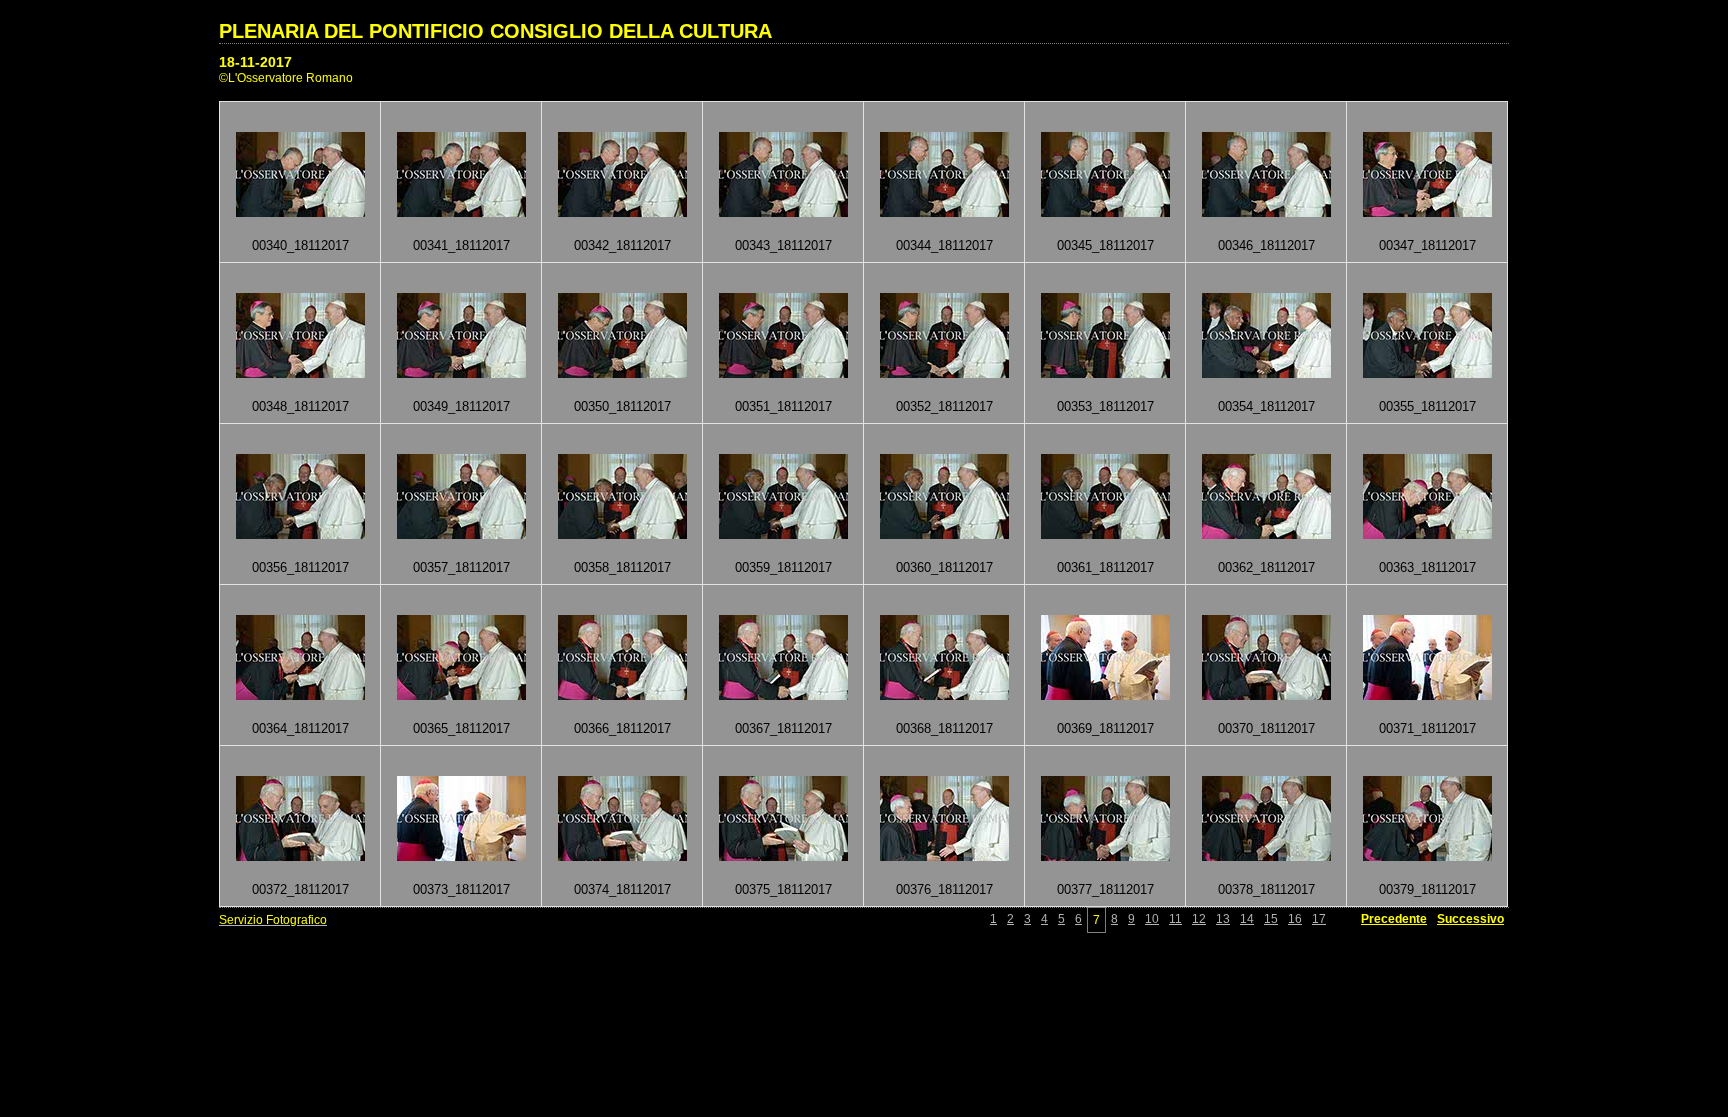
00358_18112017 (622, 567)
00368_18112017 (944, 728)
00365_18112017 (461, 728)
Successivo (1470, 919)
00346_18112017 (1266, 245)
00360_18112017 (944, 567)
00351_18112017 (783, 406)
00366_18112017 (622, 728)
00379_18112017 (1427, 889)
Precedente (1394, 919)
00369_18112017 (1105, 728)
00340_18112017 (300, 245)
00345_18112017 (1105, 245)
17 (1319, 919)
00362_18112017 (1266, 567)
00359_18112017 (783, 567)
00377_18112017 (1105, 889)
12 (1199, 919)
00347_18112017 (1427, 245)
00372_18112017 (300, 889)
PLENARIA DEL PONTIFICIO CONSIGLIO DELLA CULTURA (495, 31)
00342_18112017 (622, 245)
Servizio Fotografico (273, 920)
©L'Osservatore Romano (286, 78)
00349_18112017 (461, 406)
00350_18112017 (622, 406)
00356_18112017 (300, 567)
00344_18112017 (944, 245)
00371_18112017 (1427, 728)
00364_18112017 (300, 728)
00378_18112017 (1266, 889)
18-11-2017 (255, 62)
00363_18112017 (1427, 567)
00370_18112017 (1266, 728)
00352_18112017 (944, 406)
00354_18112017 (1266, 406)
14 (1247, 919)
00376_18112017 (944, 889)
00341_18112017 (461, 245)
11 (1175, 919)
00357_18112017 (461, 567)
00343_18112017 (783, 245)
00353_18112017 (1105, 406)
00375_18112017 (783, 889)
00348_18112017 (300, 406)
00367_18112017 (783, 728)
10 (1152, 919)
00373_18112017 (461, 889)
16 (1295, 919)
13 (1223, 919)
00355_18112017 (1427, 406)
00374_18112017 (622, 889)
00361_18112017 (1105, 567)
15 (1271, 919)
